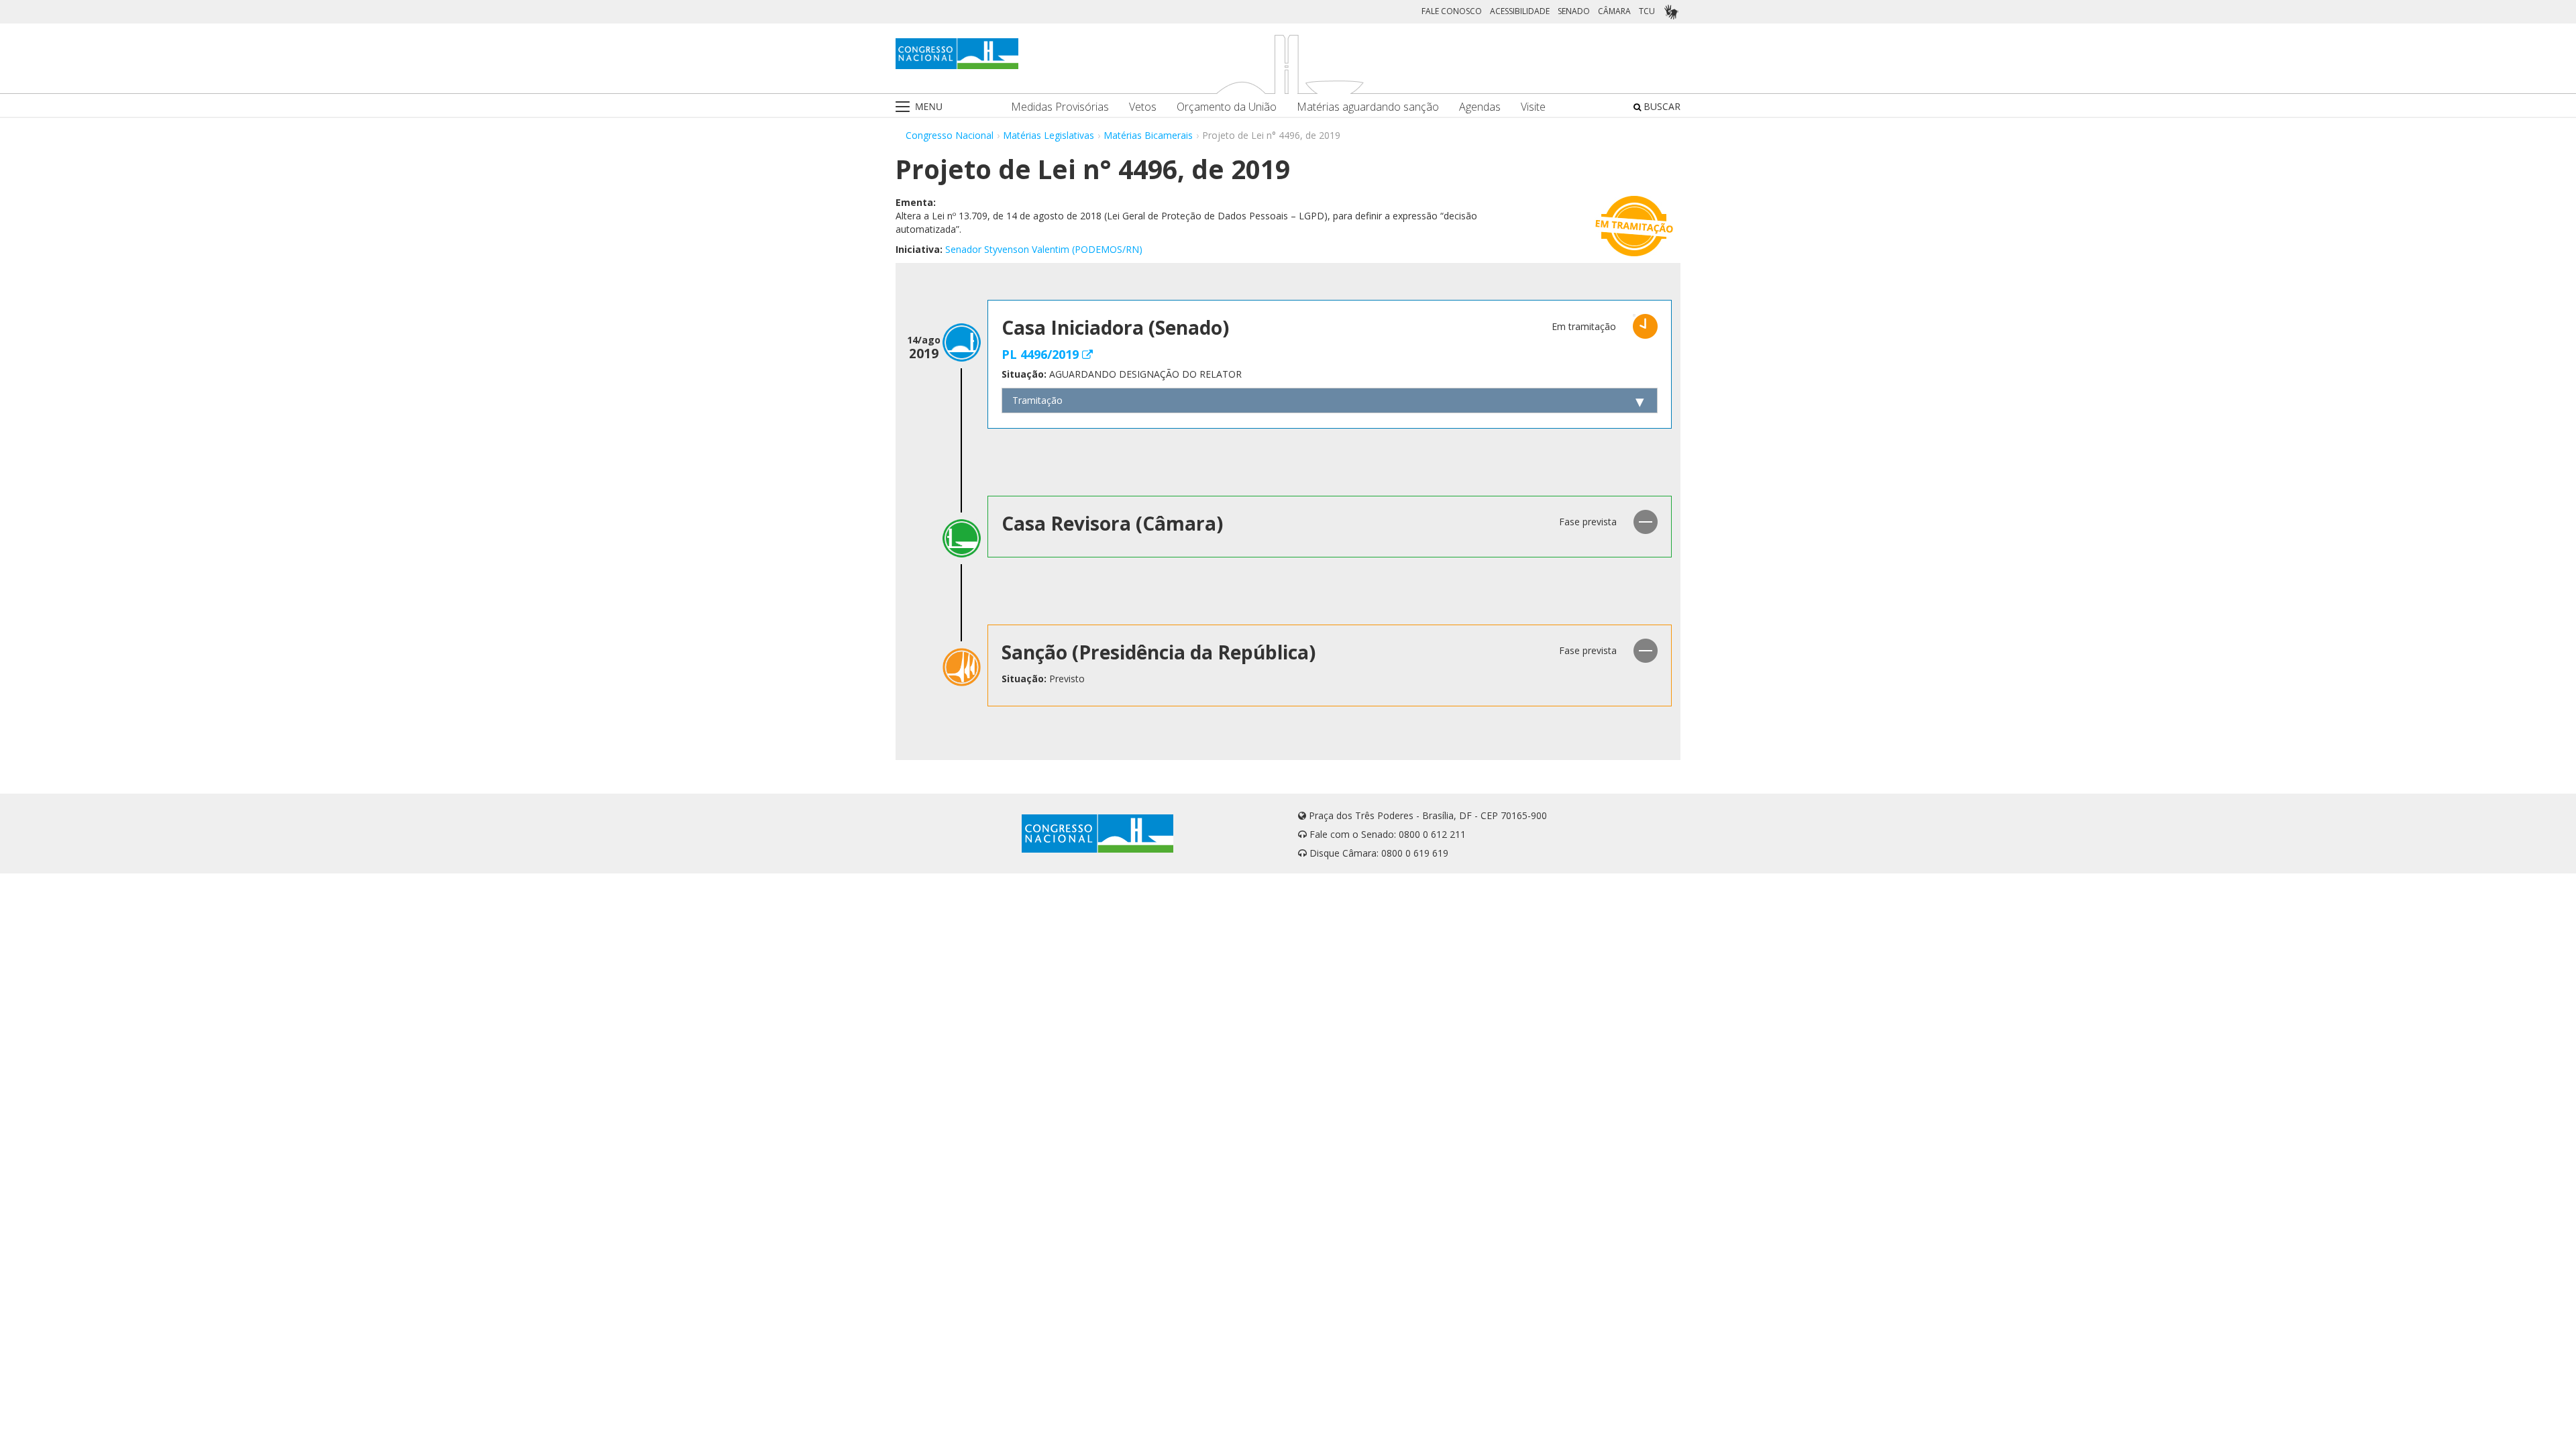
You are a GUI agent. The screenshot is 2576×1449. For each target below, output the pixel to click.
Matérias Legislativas (1049, 135)
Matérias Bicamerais (1148, 135)
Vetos (1143, 107)
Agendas (1480, 107)
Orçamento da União (1227, 107)
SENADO (1574, 11)
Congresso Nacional (950, 135)
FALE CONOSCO (1452, 11)
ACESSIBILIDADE (1520, 11)
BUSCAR (1661, 106)
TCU (1647, 11)
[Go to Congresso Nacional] (957, 54)
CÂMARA (1614, 11)
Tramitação (1037, 400)
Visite (1533, 107)
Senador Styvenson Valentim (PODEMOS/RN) (1044, 249)
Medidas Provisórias (1060, 107)
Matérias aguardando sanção (1368, 107)
